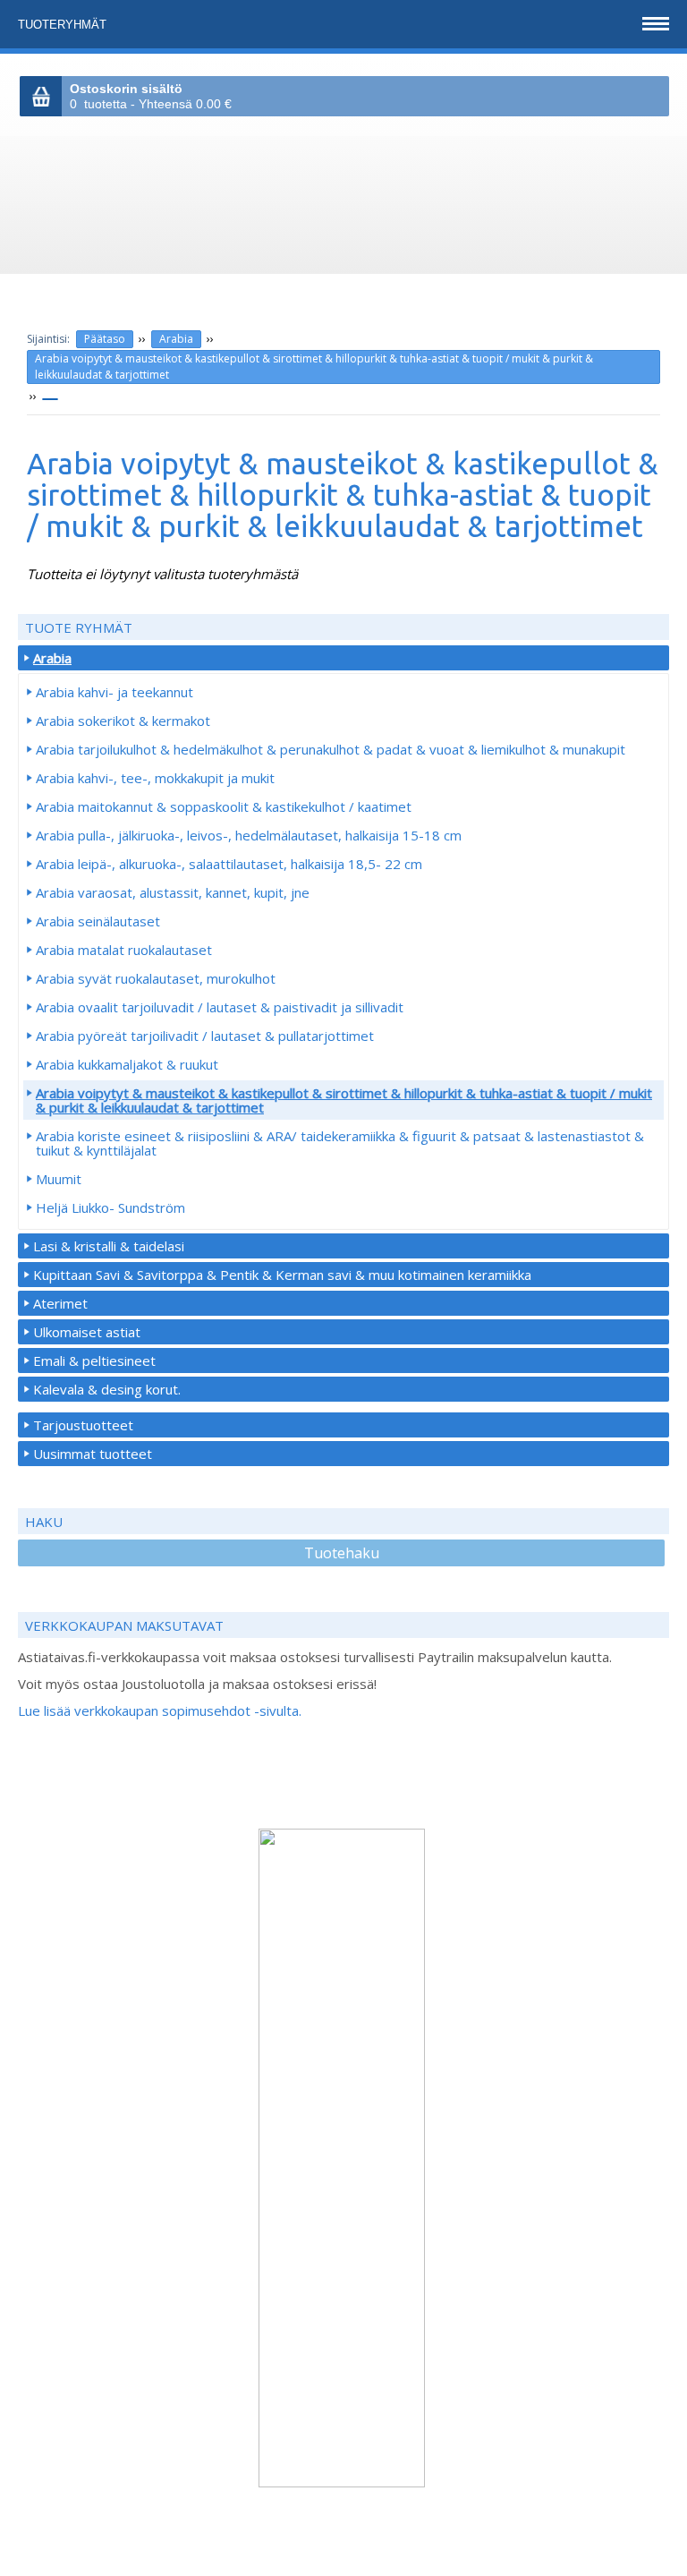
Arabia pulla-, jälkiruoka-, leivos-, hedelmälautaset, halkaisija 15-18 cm (249, 835)
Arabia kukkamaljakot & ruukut (127, 1064)
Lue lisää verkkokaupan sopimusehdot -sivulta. (160, 1710)
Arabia (176, 339)
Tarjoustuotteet (83, 1425)
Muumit (59, 1179)
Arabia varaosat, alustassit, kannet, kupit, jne (173, 892)
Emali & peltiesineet (94, 1361)
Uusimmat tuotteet (93, 1454)
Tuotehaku (342, 1553)
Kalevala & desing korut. (107, 1389)
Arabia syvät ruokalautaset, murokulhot (156, 978)
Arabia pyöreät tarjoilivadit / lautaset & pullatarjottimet (205, 1036)
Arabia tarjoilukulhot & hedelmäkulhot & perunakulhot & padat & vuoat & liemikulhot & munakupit (331, 749)
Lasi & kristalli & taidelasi (109, 1246)
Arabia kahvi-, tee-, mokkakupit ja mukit (155, 778)
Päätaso (105, 339)
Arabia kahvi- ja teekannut (114, 692)
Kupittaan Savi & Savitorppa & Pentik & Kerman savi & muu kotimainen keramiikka (282, 1275)
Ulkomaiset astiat (87, 1332)
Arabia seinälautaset (98, 921)
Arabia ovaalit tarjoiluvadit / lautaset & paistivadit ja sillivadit (220, 1007)
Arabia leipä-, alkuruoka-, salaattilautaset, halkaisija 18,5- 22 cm (229, 864)
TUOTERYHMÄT (64, 25)
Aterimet (60, 1303)
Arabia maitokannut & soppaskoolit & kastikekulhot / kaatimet (224, 806)
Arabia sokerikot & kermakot (123, 721)
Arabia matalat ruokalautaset (124, 950)
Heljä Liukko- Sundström (110, 1207)
